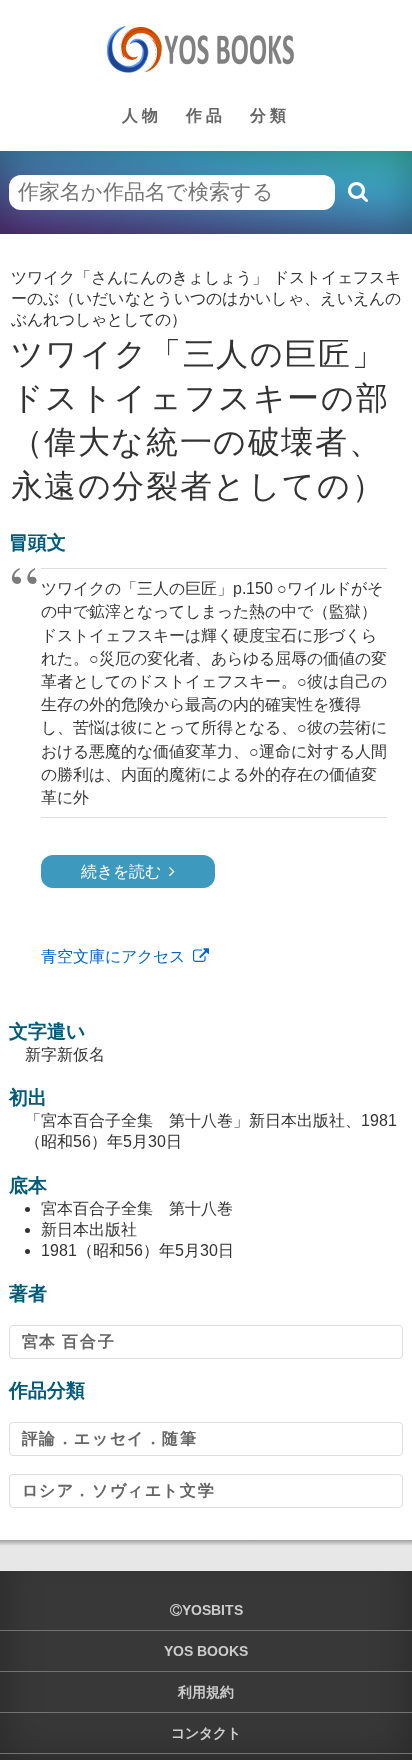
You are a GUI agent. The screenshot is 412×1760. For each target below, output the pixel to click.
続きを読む (121, 871)
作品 (206, 115)
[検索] (357, 192)
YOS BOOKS (206, 1651)
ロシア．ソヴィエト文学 (119, 1490)
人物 (142, 115)
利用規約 (206, 1692)
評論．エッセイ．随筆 (110, 1438)
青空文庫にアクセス (113, 956)
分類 (270, 115)
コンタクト (206, 1733)
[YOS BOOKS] (206, 49)
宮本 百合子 (69, 1341)
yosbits (212, 1610)
